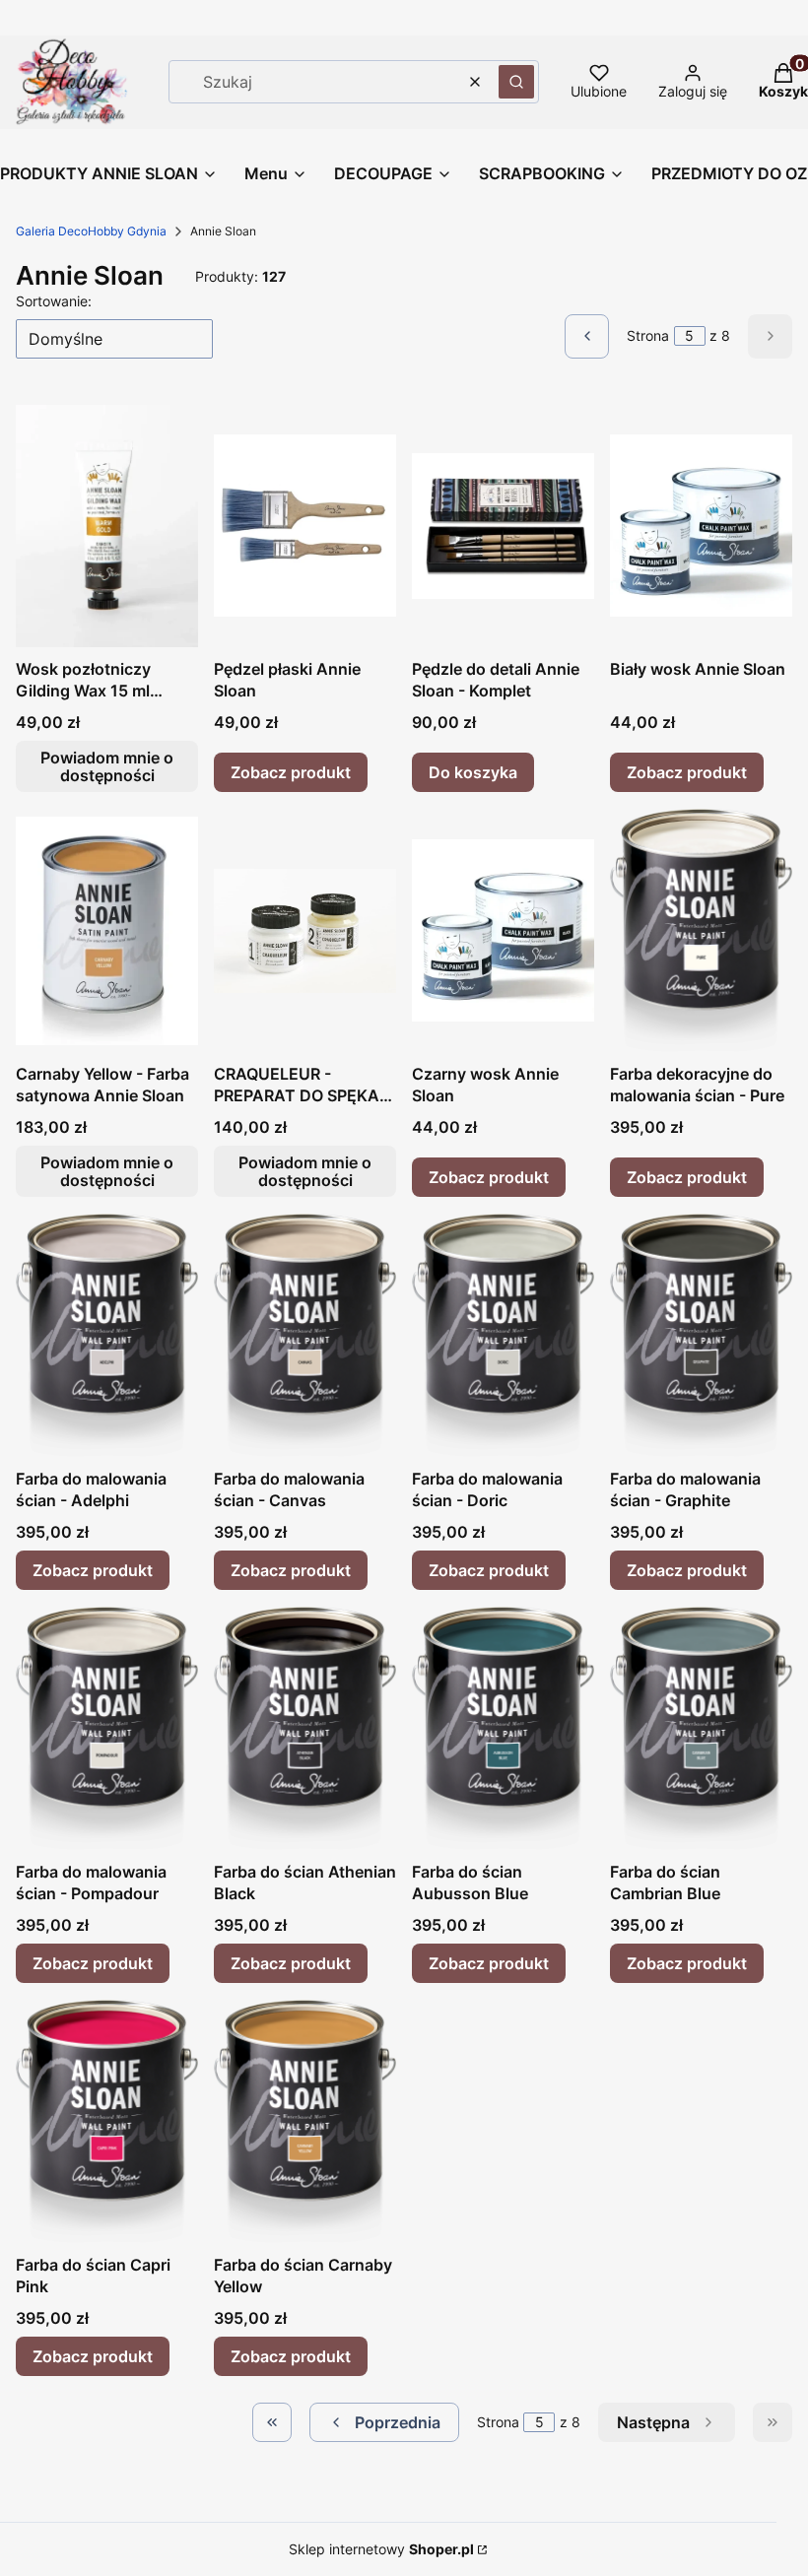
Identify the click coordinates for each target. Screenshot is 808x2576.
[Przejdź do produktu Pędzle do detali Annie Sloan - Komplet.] (503, 526)
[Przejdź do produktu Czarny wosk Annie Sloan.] (503, 931)
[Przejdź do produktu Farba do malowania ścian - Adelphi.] (107, 1336)
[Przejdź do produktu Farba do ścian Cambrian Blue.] (701, 1729)
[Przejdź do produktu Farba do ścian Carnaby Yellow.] (305, 2122)
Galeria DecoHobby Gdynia (91, 231)
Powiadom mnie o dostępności (107, 766)
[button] (516, 82)
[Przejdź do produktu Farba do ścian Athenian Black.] (305, 1729)
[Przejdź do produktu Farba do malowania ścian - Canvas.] (305, 1336)
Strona (648, 335)
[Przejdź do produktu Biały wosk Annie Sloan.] (701, 526)
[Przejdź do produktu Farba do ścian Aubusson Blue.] (503, 1729)
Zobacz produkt (291, 772)
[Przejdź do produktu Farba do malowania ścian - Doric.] (503, 1336)
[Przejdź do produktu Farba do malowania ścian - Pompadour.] (107, 1729)
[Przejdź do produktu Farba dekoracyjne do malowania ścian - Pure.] (701, 931)
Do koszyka (473, 772)
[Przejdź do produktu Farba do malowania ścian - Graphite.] (701, 1336)
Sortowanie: (54, 301)
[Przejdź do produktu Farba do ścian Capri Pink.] (107, 2122)
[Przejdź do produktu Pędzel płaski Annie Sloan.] (305, 526)
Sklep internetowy (381, 2549)
